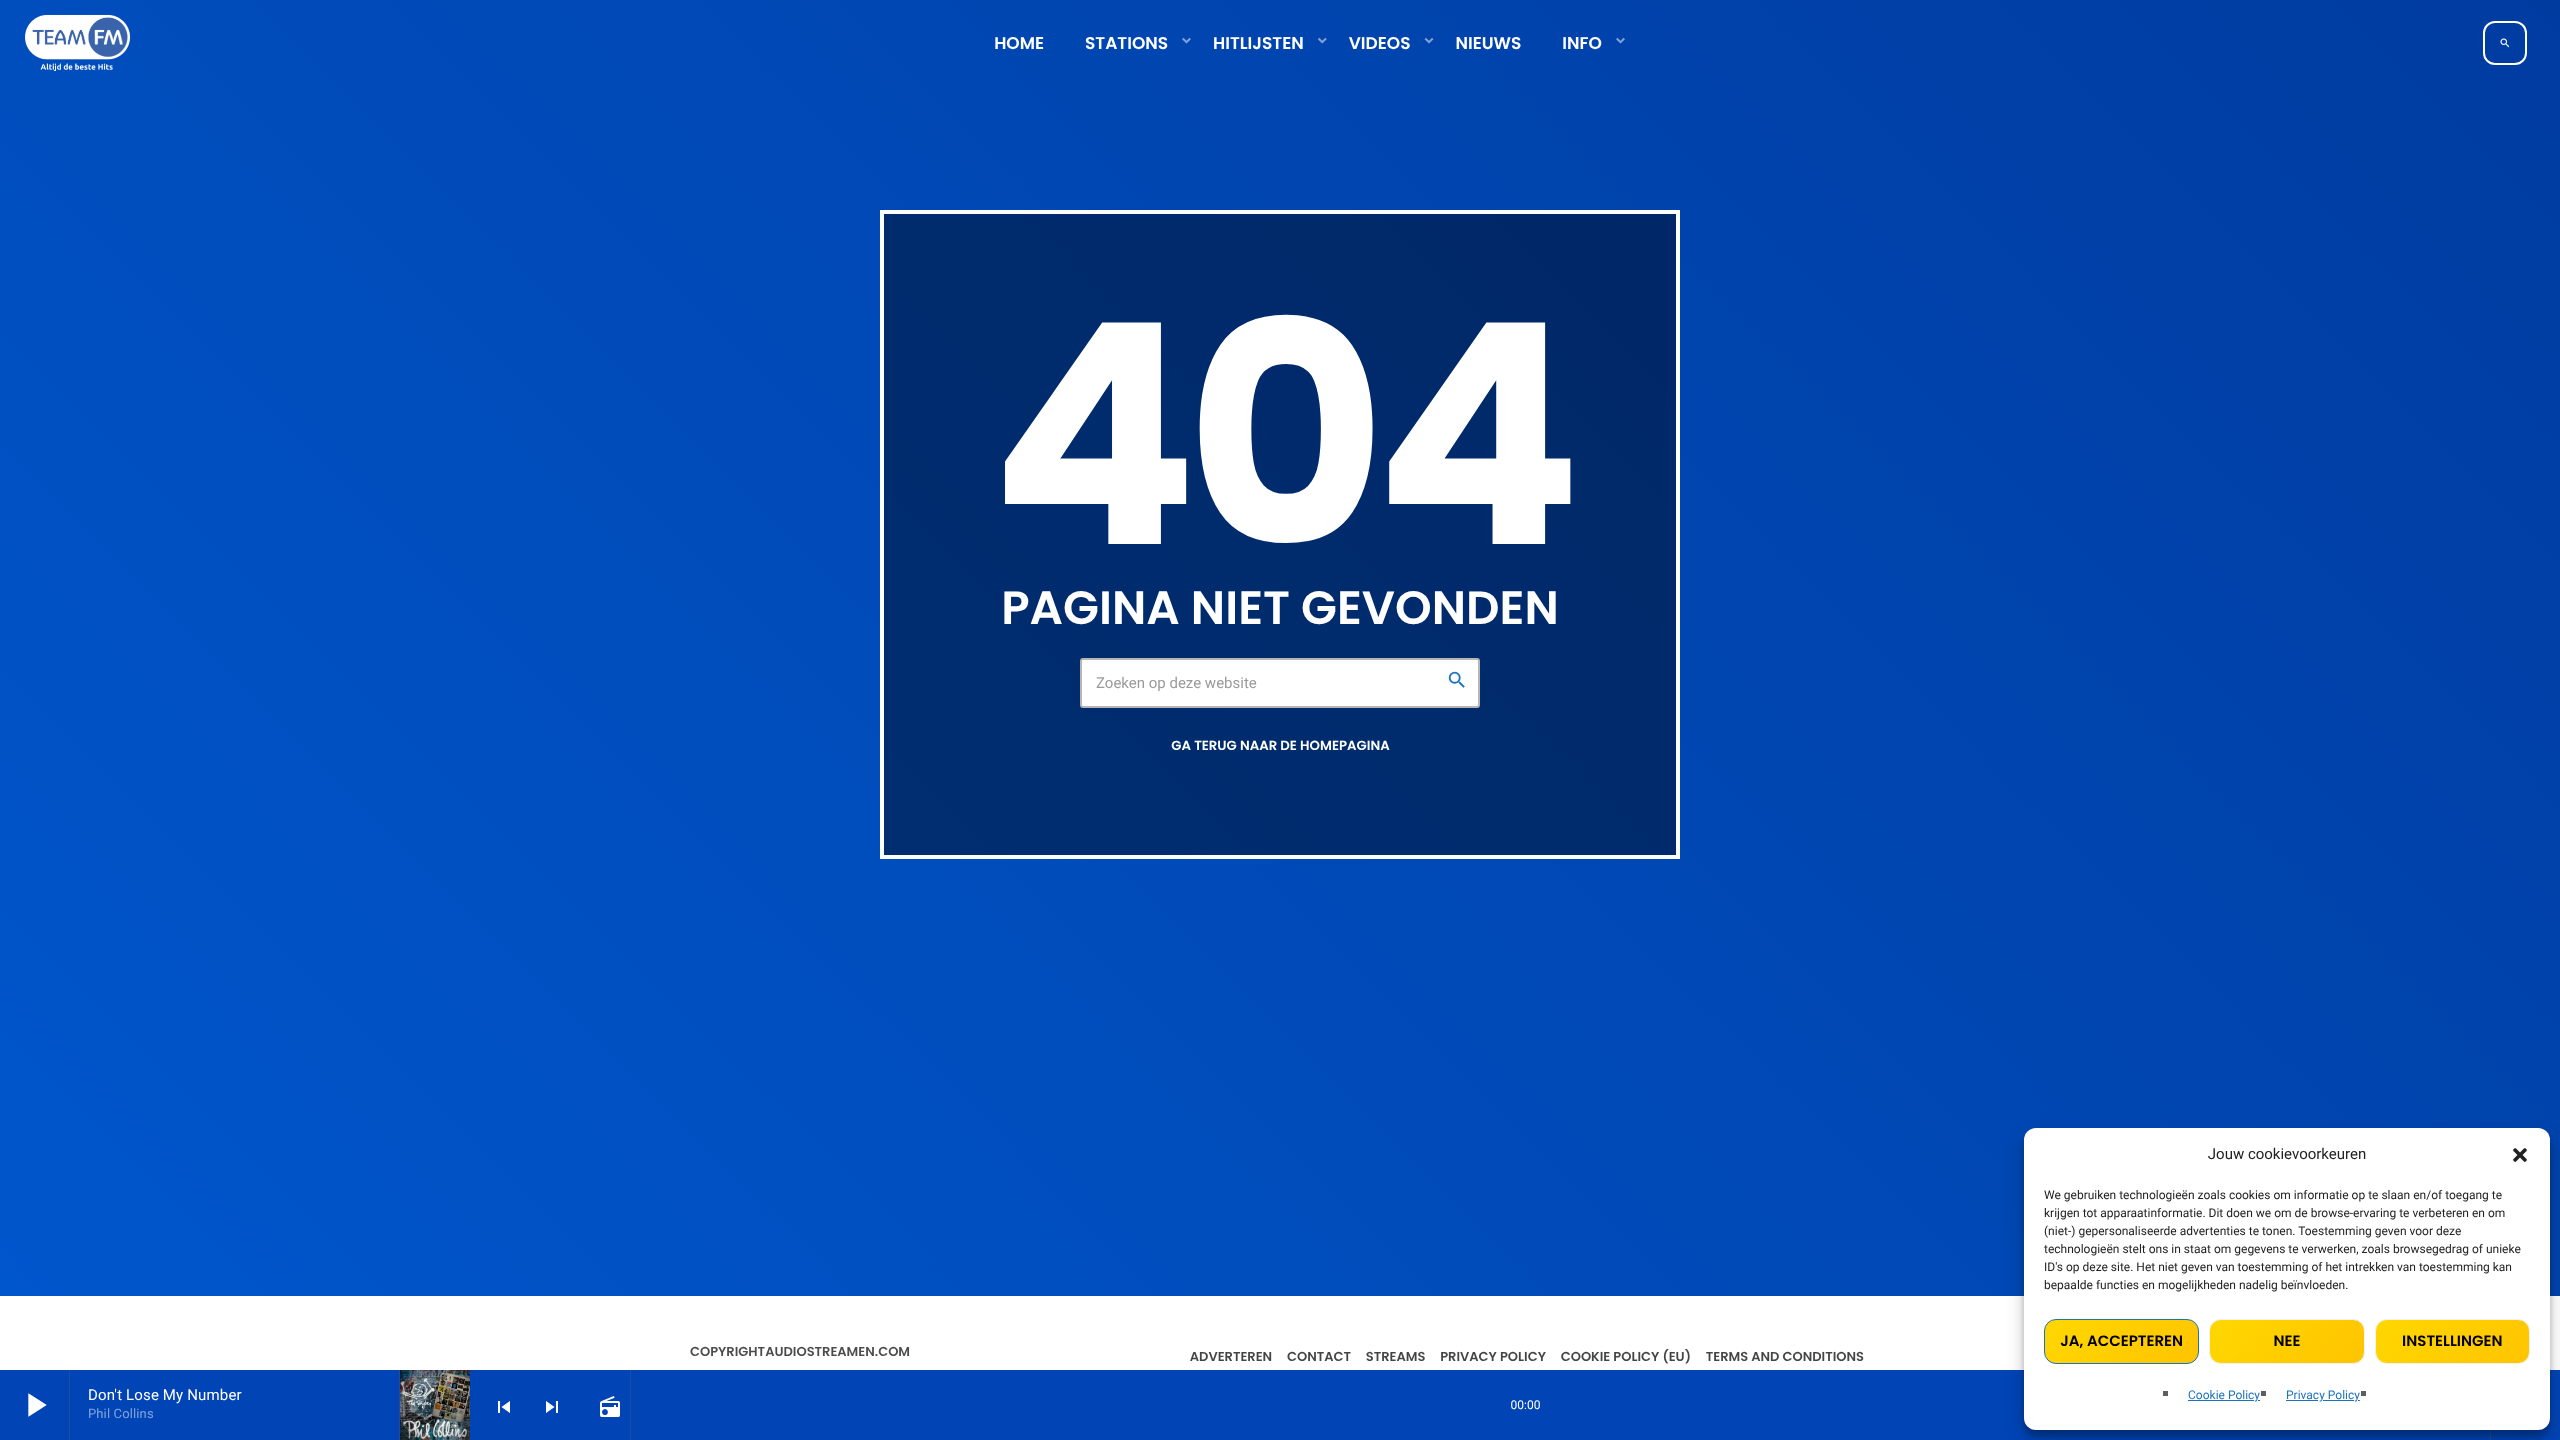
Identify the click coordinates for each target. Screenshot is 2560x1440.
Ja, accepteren (2121, 1341)
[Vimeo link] (77, 43)
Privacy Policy (2323, 1395)
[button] (2520, 1155)
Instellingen (2452, 1341)
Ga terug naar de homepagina (1280, 745)
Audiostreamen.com (837, 1351)
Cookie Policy (2224, 1395)
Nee (2287, 1341)
